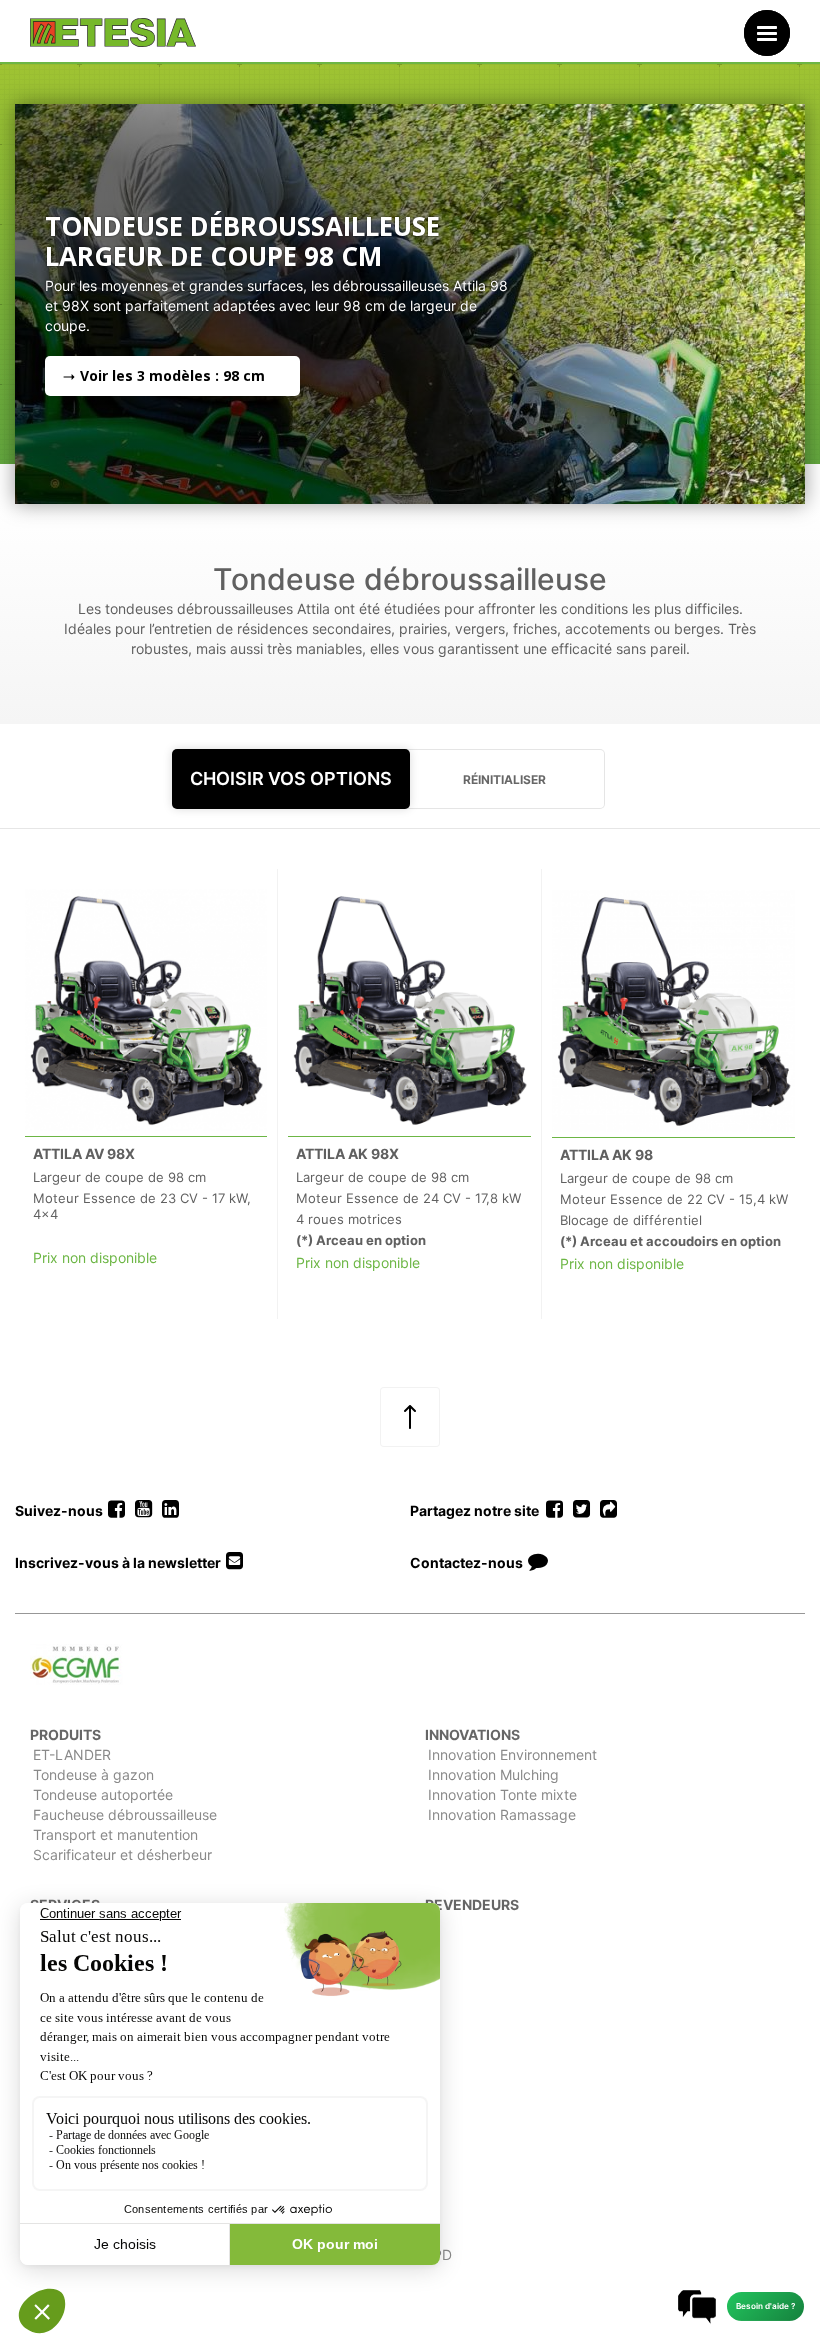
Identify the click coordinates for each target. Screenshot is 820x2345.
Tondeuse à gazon (93, 1774)
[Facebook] (116, 1510)
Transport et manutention (115, 1834)
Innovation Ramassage (502, 1814)
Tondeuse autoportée (103, 1794)
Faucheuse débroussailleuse (125, 1814)
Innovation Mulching (493, 1774)
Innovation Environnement (512, 1754)
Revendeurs (472, 1904)
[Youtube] (143, 1510)
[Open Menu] (767, 33)
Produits (65, 1734)
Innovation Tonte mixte (502, 1794)
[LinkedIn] (170, 1510)
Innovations (472, 1734)
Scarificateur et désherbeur (122, 1854)
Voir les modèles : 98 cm (172, 375)
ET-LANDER (72, 1754)
